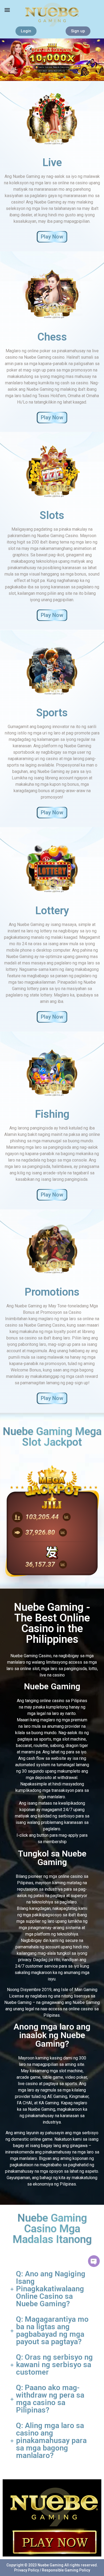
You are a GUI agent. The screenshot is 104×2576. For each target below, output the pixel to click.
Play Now (52, 237)
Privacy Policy (27, 2570)
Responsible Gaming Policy (66, 2570)
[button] (7, 10)
